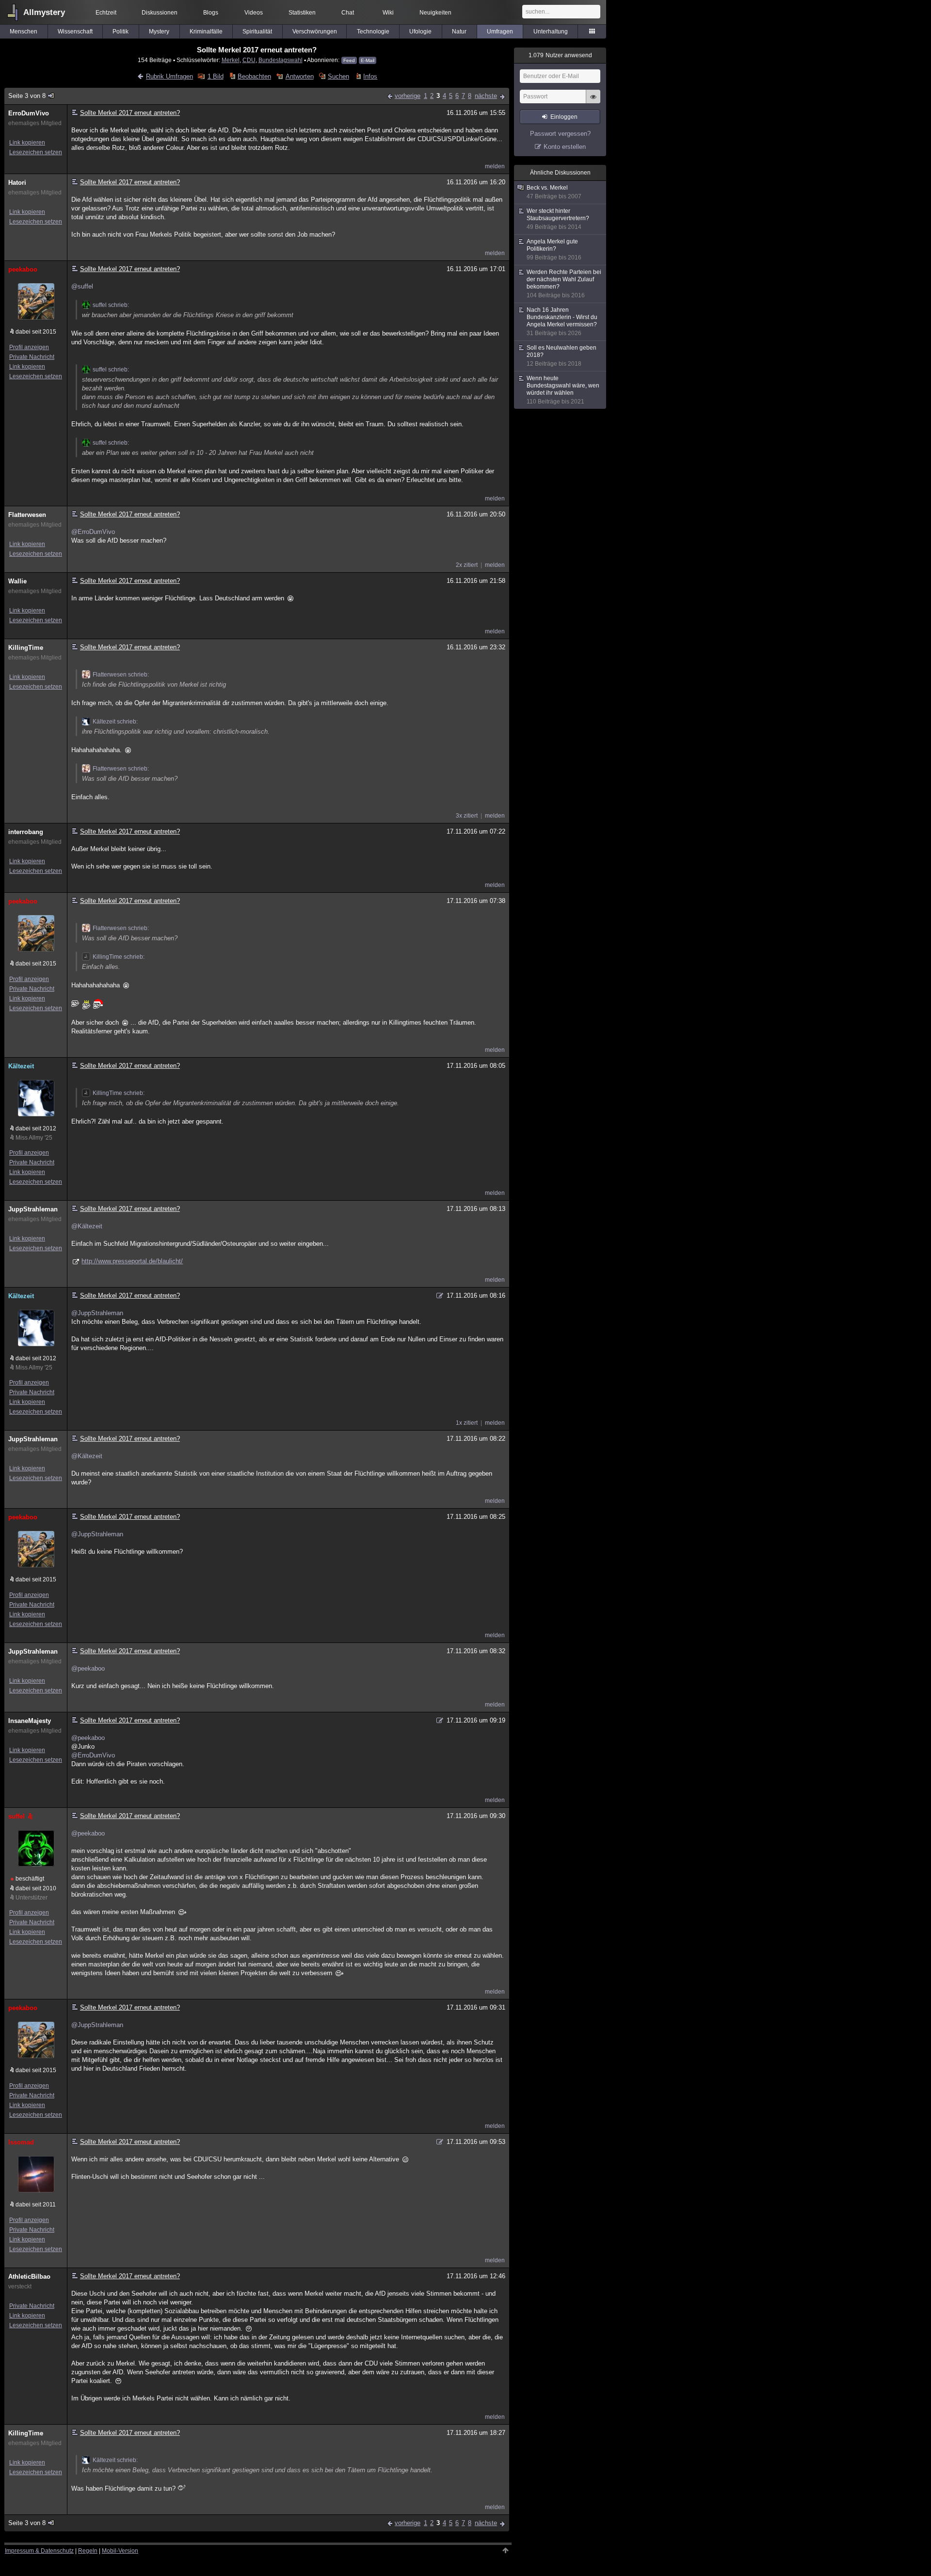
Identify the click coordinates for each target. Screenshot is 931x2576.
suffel (16, 1816)
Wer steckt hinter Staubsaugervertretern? (558, 219)
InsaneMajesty (30, 1721)
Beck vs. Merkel (554, 192)
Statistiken (302, 13)
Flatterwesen (27, 515)
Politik (120, 32)
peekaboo (23, 269)
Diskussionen (160, 13)
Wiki (388, 13)
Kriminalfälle (206, 32)
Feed (349, 60)
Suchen (338, 76)
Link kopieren (27, 143)
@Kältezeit (87, 1226)
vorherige (408, 96)
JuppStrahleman (33, 1209)
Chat (348, 13)
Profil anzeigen (29, 347)
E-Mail (368, 60)
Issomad (21, 2142)
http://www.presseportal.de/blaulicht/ (132, 1261)
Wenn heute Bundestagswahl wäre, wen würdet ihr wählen (563, 390)
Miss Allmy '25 (34, 1138)
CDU (249, 60)
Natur (459, 32)
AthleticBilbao (29, 2277)
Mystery (159, 32)
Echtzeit (106, 13)
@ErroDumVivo (93, 532)
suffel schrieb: (111, 305)
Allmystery (44, 12)
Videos (254, 13)
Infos (370, 76)
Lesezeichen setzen (36, 152)
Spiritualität (257, 32)
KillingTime (26, 648)
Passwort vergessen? (560, 134)
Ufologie (420, 32)
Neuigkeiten (435, 13)
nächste (486, 96)
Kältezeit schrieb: (115, 722)
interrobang (26, 832)
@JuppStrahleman (97, 1313)
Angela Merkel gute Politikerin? (554, 250)
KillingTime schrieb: (119, 957)
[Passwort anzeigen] (593, 102)
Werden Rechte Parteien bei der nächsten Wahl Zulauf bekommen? (564, 284)
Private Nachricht (32, 357)
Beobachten (254, 76)
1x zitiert (467, 1423)
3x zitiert (467, 816)
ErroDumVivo (29, 113)
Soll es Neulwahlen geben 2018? (562, 356)
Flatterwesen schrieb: (121, 675)
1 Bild (215, 76)
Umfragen (500, 32)
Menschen (24, 32)
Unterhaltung (551, 32)
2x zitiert (467, 565)
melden (495, 166)
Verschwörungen (315, 32)
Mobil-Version (120, 2551)
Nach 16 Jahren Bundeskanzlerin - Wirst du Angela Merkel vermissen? (562, 322)
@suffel (82, 286)
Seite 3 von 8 (27, 96)
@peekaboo (88, 1668)
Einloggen (564, 117)
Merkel (231, 60)
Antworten (299, 76)
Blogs (211, 13)
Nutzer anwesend (560, 55)
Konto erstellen (565, 147)
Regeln (88, 2551)
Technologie (373, 32)
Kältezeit (21, 1066)
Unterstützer (32, 1898)
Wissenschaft (75, 32)
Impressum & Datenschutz (39, 2551)
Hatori (17, 183)
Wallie (17, 581)
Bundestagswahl (281, 60)
